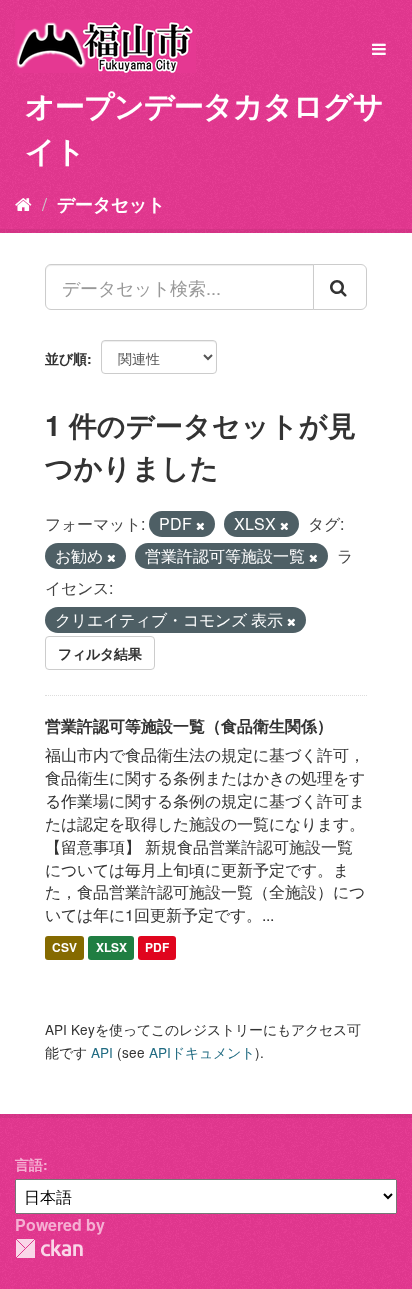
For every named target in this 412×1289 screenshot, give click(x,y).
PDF (157, 947)
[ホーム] (23, 203)
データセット (111, 204)
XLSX (111, 947)
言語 (29, 1164)
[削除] (200, 525)
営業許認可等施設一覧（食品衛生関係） (189, 725)
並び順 (66, 358)
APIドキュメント (202, 1052)
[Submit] (340, 287)
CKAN (49, 1248)
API (102, 1052)
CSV (64, 947)
